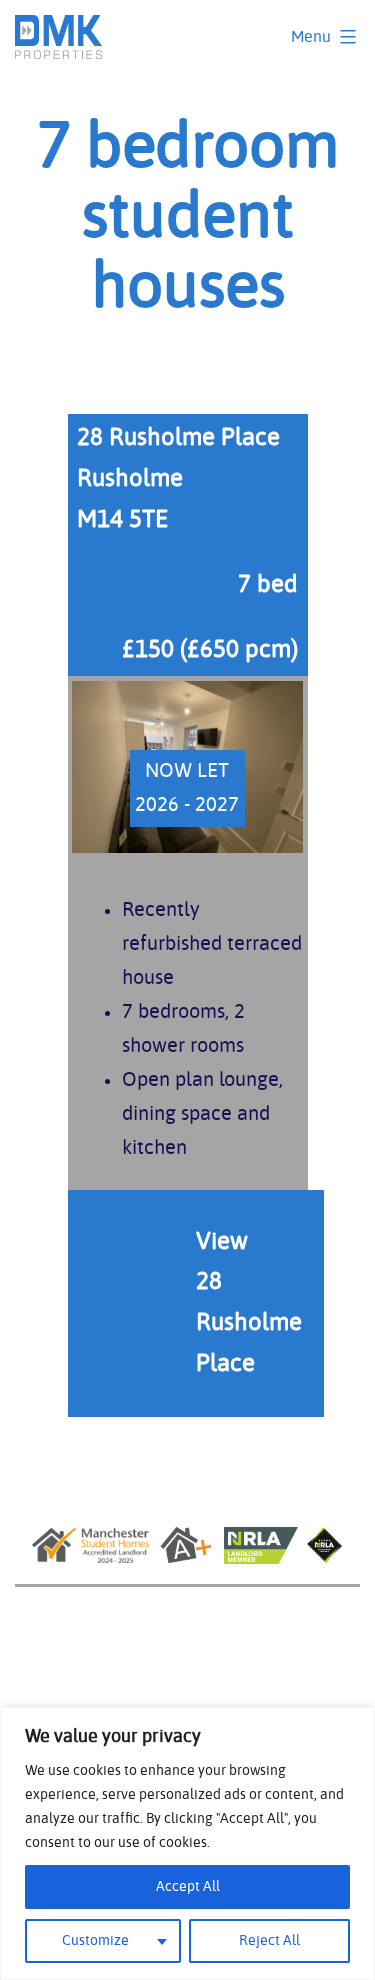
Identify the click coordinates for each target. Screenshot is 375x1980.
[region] (187, 1843)
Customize (95, 1941)
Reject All (269, 1941)
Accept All (188, 1887)
